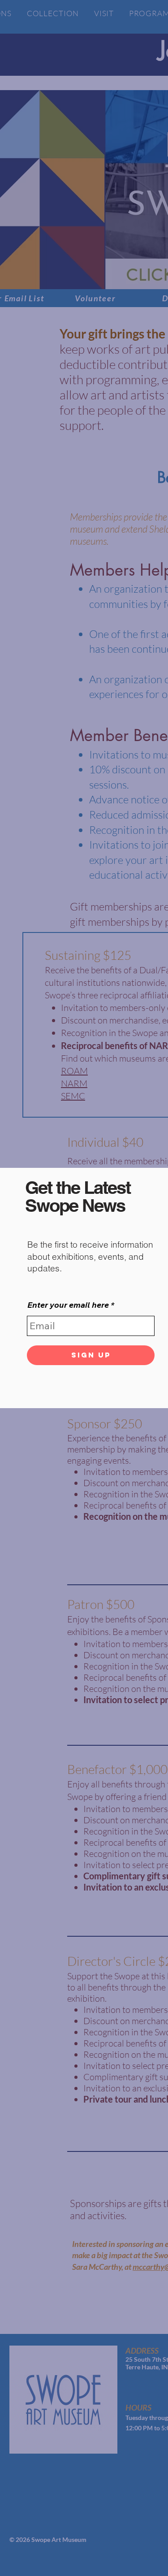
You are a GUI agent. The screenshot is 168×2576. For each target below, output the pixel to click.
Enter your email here (68, 1305)
